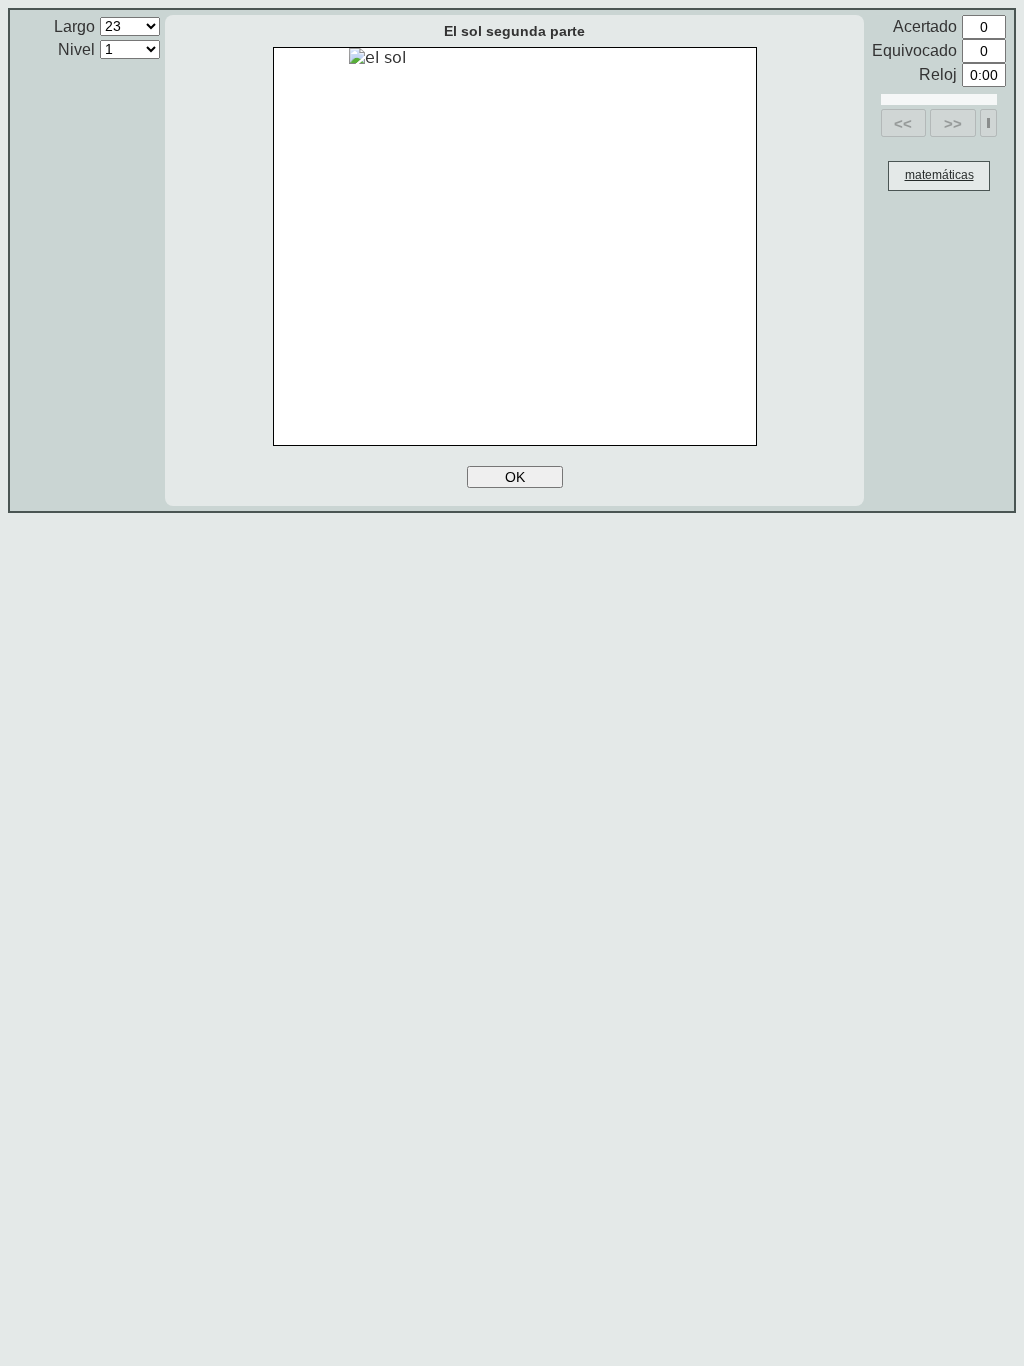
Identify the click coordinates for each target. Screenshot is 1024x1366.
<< (903, 123)
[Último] (988, 123)
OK (515, 477)
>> (953, 123)
